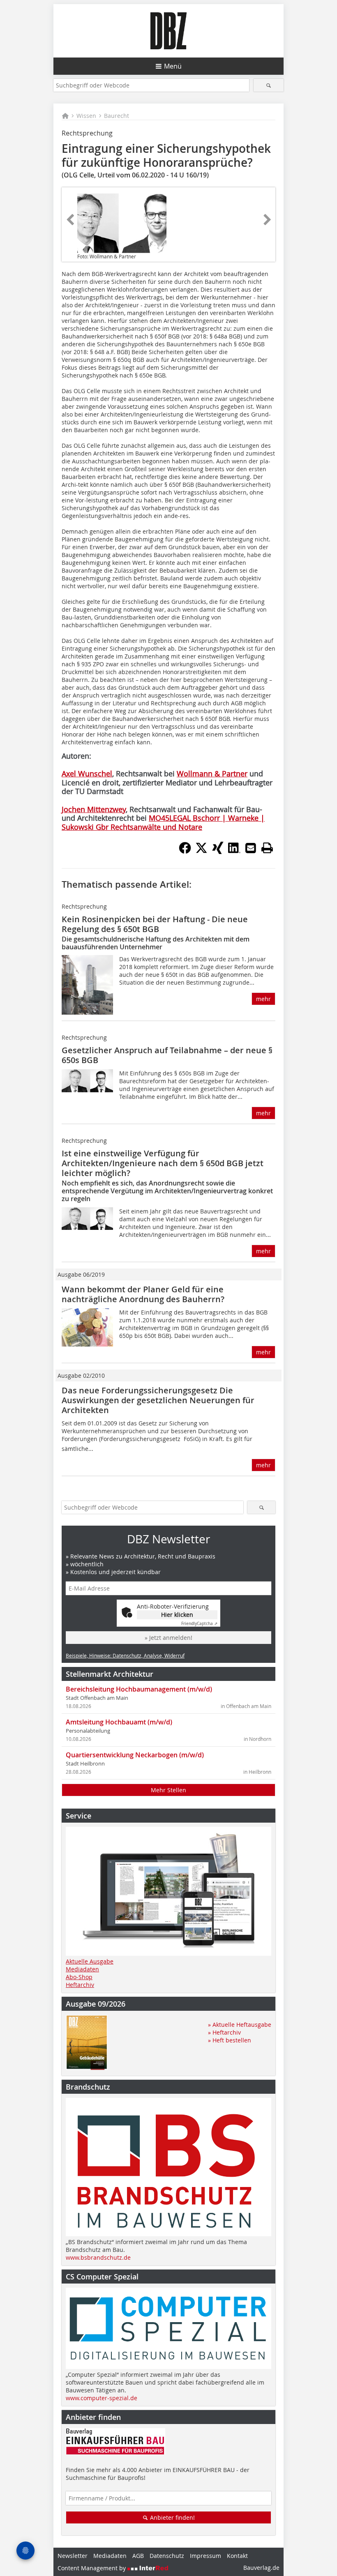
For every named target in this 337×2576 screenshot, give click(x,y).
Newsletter (73, 2556)
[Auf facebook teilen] (185, 852)
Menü (173, 66)
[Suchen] (269, 85)
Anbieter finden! (172, 2517)
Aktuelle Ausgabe (90, 1961)
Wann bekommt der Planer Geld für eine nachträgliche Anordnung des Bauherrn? (143, 1294)
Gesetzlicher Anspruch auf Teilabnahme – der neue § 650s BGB (167, 1055)
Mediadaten (82, 1969)
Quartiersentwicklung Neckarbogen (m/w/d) (135, 1755)
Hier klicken (177, 1615)
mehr (263, 999)
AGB (138, 2556)
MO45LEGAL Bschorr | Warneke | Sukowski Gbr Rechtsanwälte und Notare (163, 822)
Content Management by (92, 2568)
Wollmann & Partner (212, 773)
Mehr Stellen (168, 1790)
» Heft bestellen (230, 2040)
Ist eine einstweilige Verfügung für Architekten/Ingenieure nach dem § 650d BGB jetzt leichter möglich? (163, 1163)
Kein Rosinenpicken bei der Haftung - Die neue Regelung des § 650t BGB (155, 924)
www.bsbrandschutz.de (98, 2257)
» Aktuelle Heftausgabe (240, 2025)
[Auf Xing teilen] (218, 852)
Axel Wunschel (87, 773)
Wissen (86, 116)
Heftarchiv (80, 1985)
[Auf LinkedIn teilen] (234, 852)
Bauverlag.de (261, 2568)
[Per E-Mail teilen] (251, 848)
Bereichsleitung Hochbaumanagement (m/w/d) (139, 1689)
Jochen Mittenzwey (94, 809)
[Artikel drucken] (267, 848)
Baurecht (117, 116)
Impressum (205, 2556)
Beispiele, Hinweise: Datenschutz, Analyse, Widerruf (125, 1655)
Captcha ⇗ (199, 1624)
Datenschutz (167, 2556)
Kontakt (237, 2556)
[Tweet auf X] (201, 852)
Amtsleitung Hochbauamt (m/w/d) (119, 1722)
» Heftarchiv (224, 2032)
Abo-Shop (79, 1977)
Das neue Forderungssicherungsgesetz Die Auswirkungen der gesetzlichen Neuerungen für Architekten (158, 1400)
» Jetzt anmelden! (168, 1638)
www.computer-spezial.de (102, 2398)
